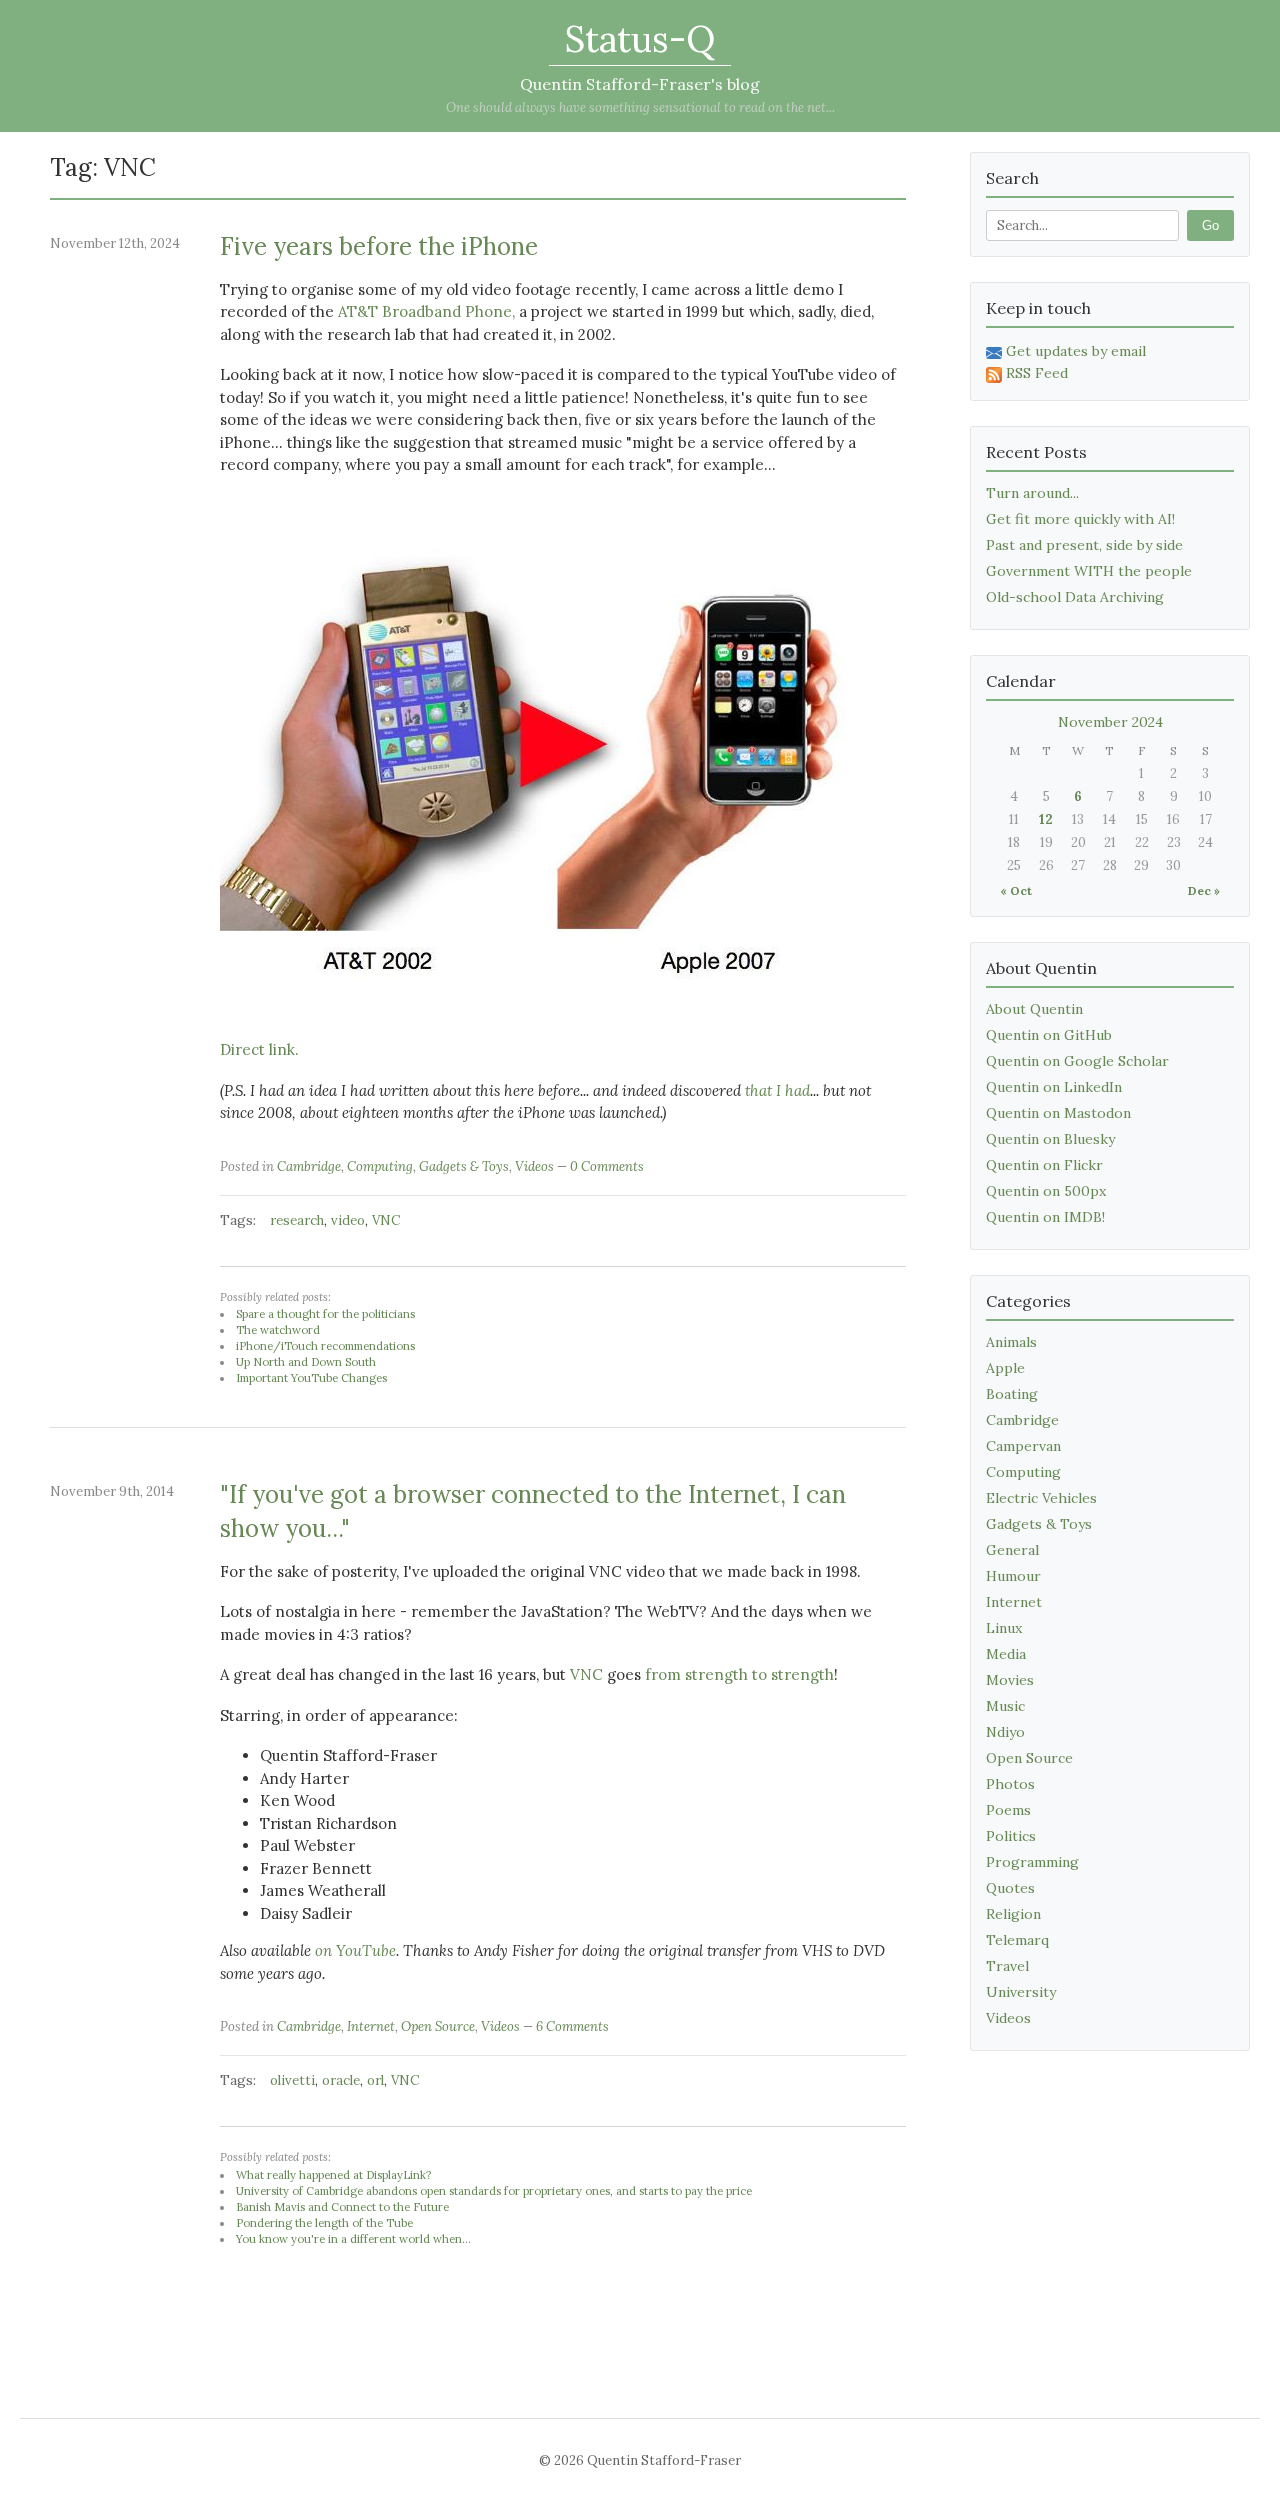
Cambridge (309, 1166)
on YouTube (355, 1950)
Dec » (1204, 890)
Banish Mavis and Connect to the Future (342, 2207)
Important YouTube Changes (311, 1378)
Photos (1010, 1784)
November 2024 (1110, 722)
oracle (341, 2080)
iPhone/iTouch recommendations (325, 1346)
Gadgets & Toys (464, 1166)
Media (1006, 1654)
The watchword (278, 1330)
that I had (777, 1090)
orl (375, 2080)
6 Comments (572, 2026)
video (348, 1220)
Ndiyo (1005, 1732)
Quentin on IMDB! (1045, 1217)
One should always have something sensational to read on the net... (640, 107)
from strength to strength (739, 1674)
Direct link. (259, 1049)
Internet (371, 2026)
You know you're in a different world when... (353, 2239)
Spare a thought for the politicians (325, 1314)
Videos (534, 1166)
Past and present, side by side (1084, 545)
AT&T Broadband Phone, (426, 311)
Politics (1011, 1836)
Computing (380, 1166)
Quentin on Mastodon (1058, 1113)
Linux (1004, 1628)
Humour (1013, 1576)
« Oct (1016, 890)
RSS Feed (1037, 373)
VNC (386, 1220)
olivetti (292, 2080)
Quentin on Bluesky (1050, 1139)
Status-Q (640, 39)
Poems (1008, 1810)
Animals (1011, 1342)
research (297, 1220)
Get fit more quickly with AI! (1080, 519)
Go (1210, 225)
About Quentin (1034, 1009)
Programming (1032, 1862)
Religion (1013, 1914)
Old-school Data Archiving (1075, 597)
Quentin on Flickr (1044, 1165)
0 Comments (607, 1166)
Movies (1010, 1680)
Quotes (1010, 1888)
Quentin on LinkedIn (1054, 1087)
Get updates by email (1076, 351)
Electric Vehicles (1041, 1498)
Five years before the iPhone (379, 246)
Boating (1012, 1394)
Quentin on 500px (1046, 1191)
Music (1005, 1706)
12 (1046, 819)
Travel (1007, 1966)
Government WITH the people (1089, 571)
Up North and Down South (306, 1362)
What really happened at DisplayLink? (333, 2175)
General (1012, 1550)
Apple (1005, 1368)
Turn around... (1032, 493)
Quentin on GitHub (1049, 1035)
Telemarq (1017, 1940)
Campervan (1023, 1446)
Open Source (438, 2026)
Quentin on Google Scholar (1077, 1061)
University (1021, 1992)
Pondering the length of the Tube (324, 2223)
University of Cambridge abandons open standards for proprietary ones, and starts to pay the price (494, 2191)
